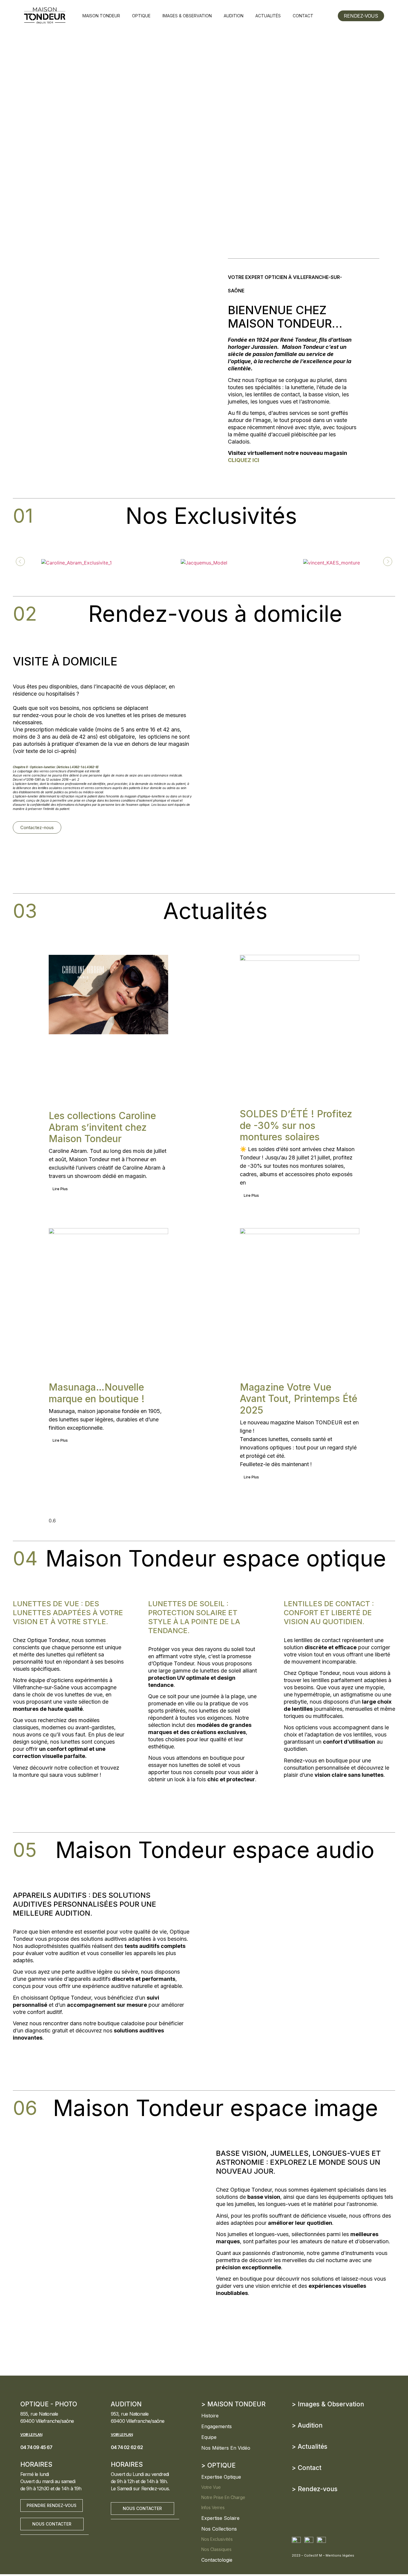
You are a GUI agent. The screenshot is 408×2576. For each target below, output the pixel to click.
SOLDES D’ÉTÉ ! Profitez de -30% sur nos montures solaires (296, 1125)
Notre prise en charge (223, 2497)
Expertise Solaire (220, 2518)
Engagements (217, 2426)
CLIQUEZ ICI (244, 460)
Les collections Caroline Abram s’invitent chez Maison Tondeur (102, 1127)
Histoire (210, 2416)
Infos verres (213, 2507)
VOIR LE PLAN (31, 2435)
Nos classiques (216, 2549)
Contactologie (217, 2560)
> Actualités (310, 2447)
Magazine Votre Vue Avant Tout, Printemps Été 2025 (299, 1399)
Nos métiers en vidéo (226, 2448)
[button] (20, 561)
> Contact (307, 2468)
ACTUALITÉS (268, 16)
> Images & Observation (328, 2404)
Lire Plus (60, 1189)
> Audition (307, 2425)
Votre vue (211, 2487)
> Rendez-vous (315, 2489)
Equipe (209, 2437)
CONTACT (303, 16)
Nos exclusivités (217, 2539)
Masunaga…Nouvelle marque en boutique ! (97, 1393)
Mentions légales (340, 2555)
